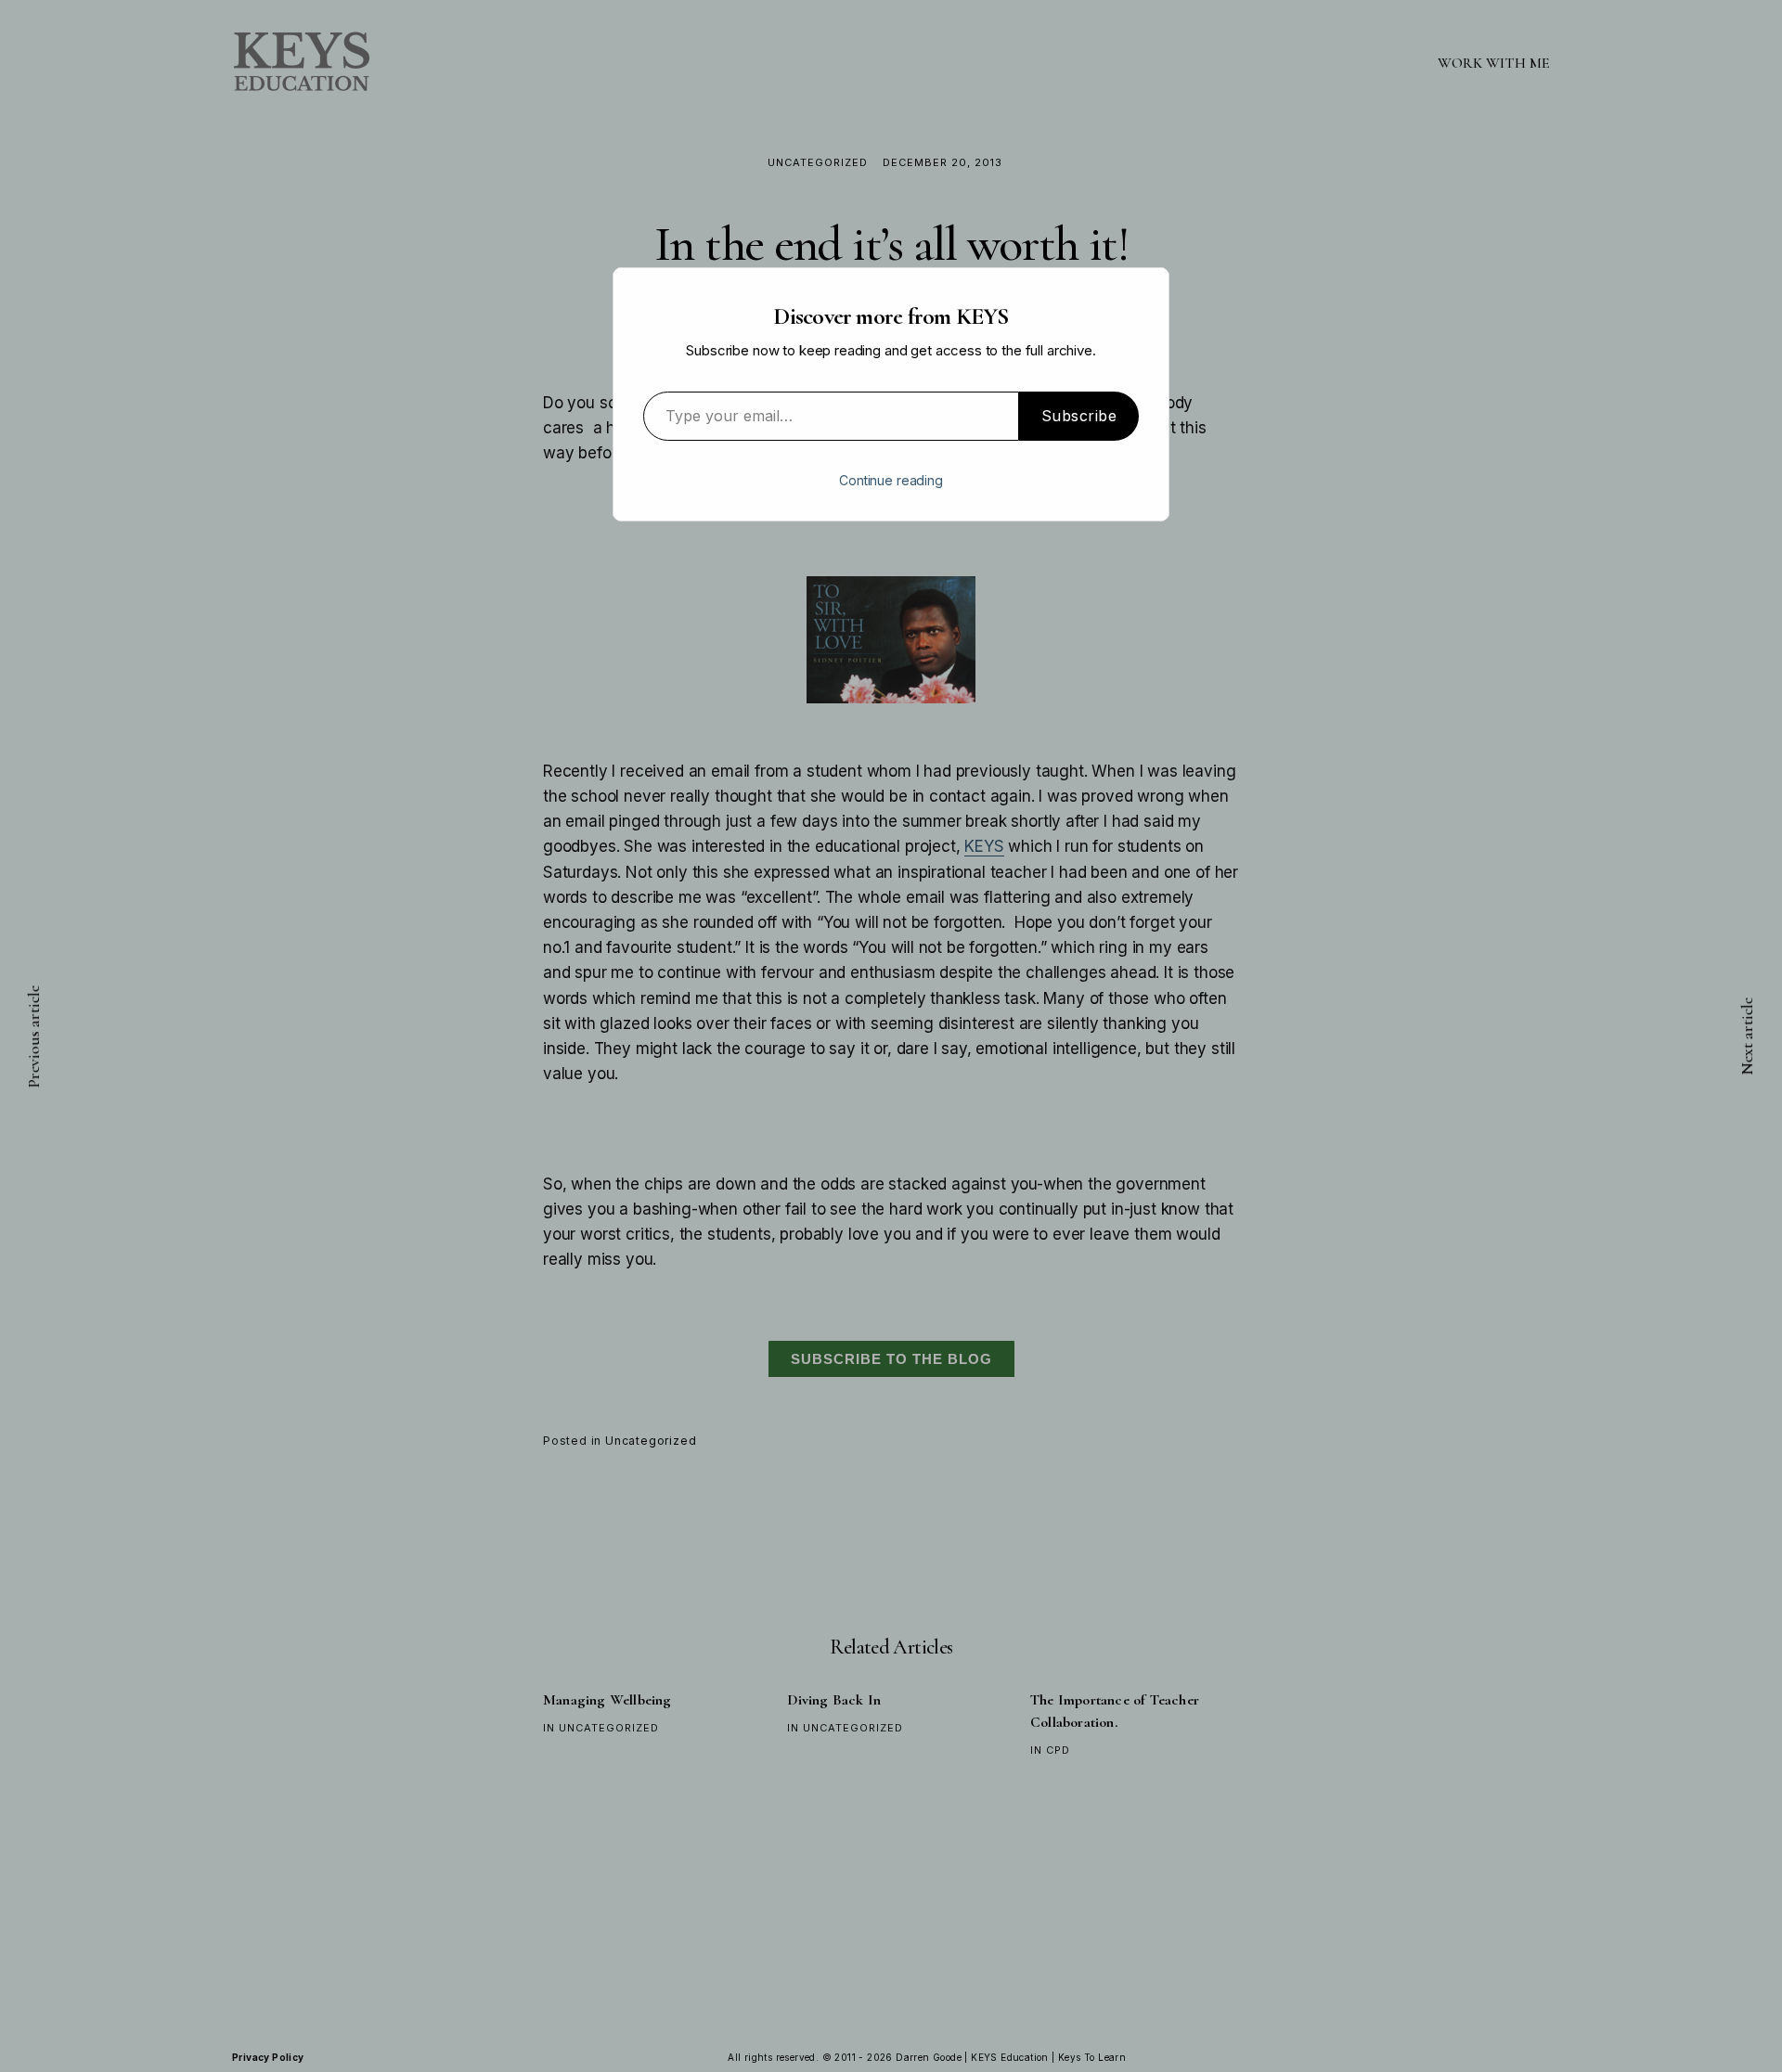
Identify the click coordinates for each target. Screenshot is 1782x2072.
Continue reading (891, 480)
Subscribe (1079, 416)
